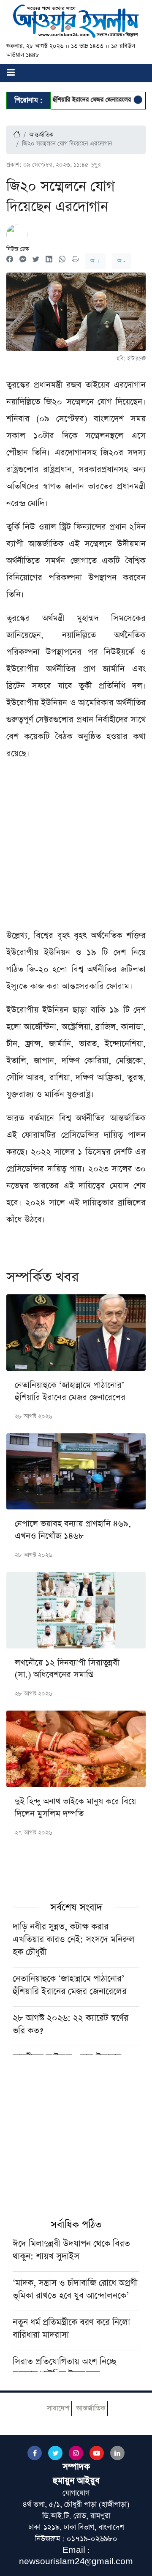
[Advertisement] (76, 848)
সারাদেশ (58, 2408)
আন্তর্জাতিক (41, 135)
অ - (121, 261)
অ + (95, 261)
